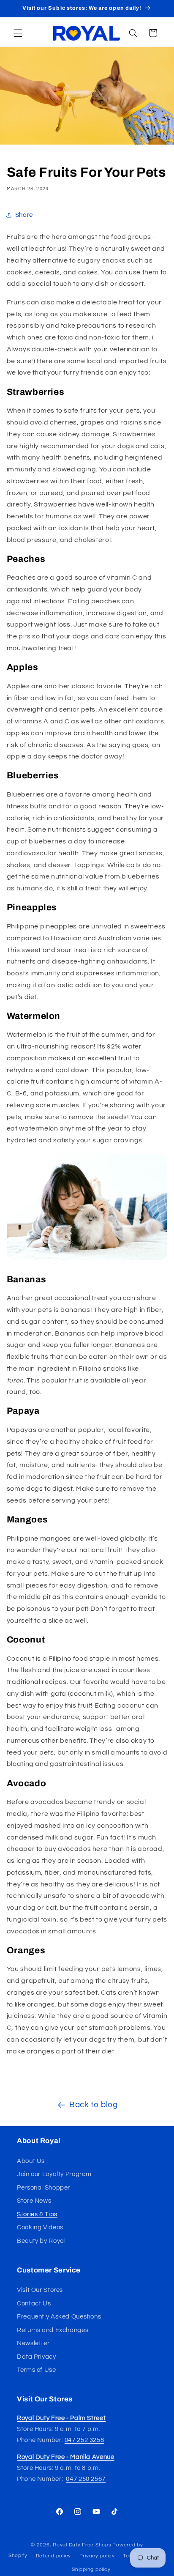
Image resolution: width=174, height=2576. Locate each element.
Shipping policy (91, 2569)
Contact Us (34, 2304)
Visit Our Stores (40, 2290)
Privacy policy (97, 2556)
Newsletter (33, 2343)
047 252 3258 (84, 2440)
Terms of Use (37, 2370)
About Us (31, 2161)
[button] (18, 33)
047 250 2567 (86, 2479)
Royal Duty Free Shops (82, 2545)
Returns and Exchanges (53, 2330)
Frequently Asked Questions (59, 2317)
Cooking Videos (40, 2227)
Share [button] (24, 215)
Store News (34, 2201)
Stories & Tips (37, 2214)
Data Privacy (37, 2357)
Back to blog (94, 2105)
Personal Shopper (43, 2188)
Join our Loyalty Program (54, 2174)
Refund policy (54, 2556)
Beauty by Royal (41, 2241)
